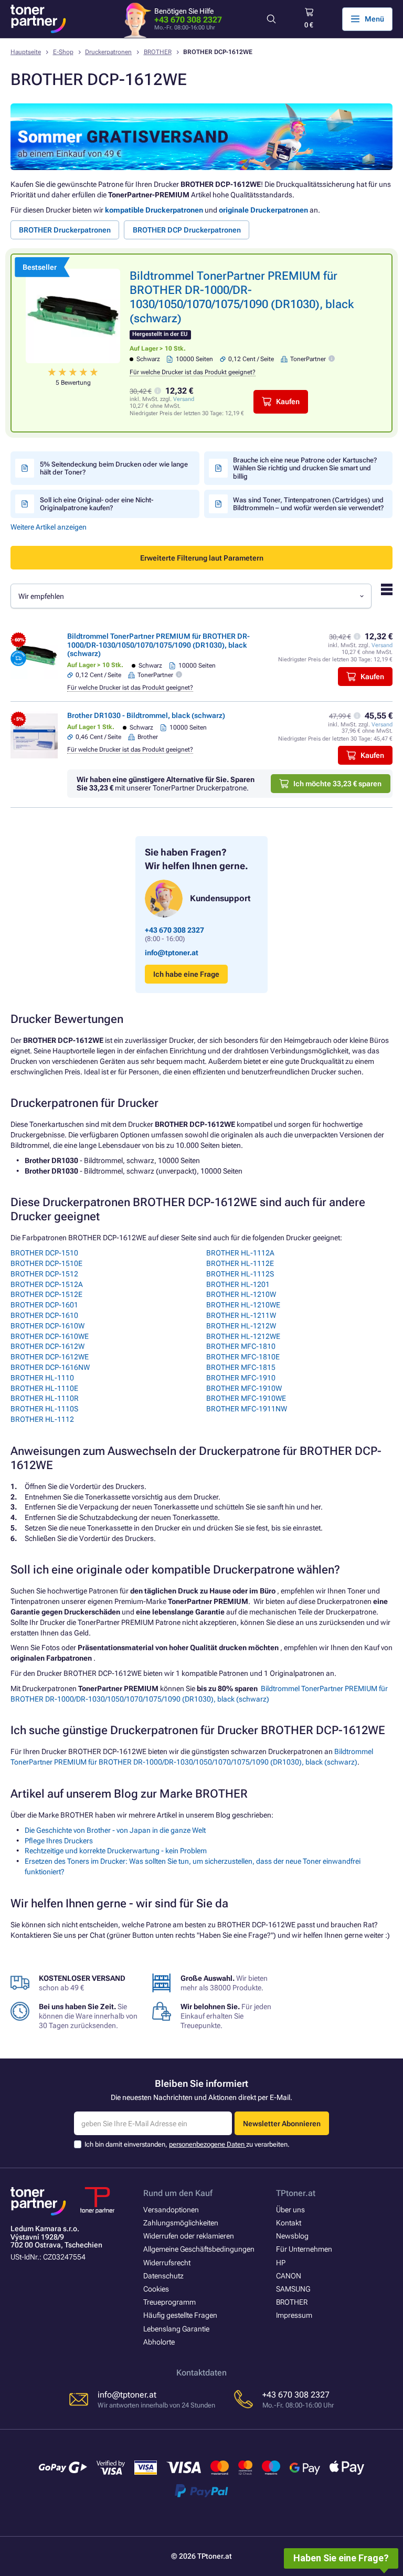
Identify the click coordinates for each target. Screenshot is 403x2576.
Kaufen (288, 402)
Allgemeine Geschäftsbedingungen (199, 2249)
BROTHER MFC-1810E (243, 1357)
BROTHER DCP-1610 (44, 1315)
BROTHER (158, 52)
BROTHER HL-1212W (241, 1326)
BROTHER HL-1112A (240, 1253)
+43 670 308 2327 (188, 20)
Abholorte (159, 2342)
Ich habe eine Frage (186, 974)
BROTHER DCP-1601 (44, 1305)
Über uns (290, 2210)
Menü (374, 19)
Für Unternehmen (304, 2249)
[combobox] (191, 596)
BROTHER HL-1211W (241, 1315)
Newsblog (292, 2236)
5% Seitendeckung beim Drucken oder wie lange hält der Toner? (114, 468)
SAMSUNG (293, 2289)
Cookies (156, 2289)
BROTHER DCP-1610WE (50, 1336)
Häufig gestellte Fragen (180, 2315)
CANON (289, 2276)
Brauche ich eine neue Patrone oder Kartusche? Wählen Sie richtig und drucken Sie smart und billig (305, 468)
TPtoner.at (296, 2193)
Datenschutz (163, 2276)
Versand (184, 399)
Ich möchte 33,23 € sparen (337, 784)
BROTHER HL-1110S (44, 1409)
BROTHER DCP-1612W (47, 1346)
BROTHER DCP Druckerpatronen (187, 230)
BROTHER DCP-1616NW (50, 1367)
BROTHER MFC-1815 (241, 1367)
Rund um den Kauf (178, 2193)
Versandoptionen (171, 2210)
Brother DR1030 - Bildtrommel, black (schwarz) (146, 715)
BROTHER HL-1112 (42, 1419)
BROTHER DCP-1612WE (50, 1357)
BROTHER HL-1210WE (243, 1305)
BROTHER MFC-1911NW (247, 1409)
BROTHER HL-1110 (42, 1378)
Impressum (294, 2315)
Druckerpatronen (108, 52)
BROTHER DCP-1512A (47, 1284)
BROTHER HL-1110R (45, 1398)
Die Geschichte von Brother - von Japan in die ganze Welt (115, 1830)
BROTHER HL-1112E (240, 1263)
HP (281, 2263)
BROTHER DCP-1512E (46, 1294)
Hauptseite (26, 52)
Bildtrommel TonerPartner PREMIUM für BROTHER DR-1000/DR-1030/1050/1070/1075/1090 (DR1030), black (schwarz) (158, 645)
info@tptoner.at (172, 953)
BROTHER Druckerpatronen (65, 230)
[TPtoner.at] (38, 19)
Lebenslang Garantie (176, 2329)
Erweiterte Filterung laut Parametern (202, 558)
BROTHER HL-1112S (240, 1274)
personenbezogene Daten (208, 2144)
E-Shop (63, 52)
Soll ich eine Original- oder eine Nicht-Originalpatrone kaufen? (97, 504)
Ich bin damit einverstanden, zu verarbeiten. (187, 2144)
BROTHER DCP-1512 (44, 1274)
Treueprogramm (169, 2302)
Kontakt (289, 2223)
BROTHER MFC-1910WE (246, 1398)
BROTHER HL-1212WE (243, 1336)
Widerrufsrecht (167, 2263)
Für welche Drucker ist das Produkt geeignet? (193, 372)
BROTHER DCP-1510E (46, 1263)
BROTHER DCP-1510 (44, 1253)
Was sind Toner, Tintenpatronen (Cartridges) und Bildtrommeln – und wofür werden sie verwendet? (308, 504)
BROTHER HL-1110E (44, 1388)
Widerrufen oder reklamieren (189, 2236)
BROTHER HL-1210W (241, 1294)
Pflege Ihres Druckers (59, 1841)
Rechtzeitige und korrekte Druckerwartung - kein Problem (116, 1851)
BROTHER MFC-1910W (244, 1388)
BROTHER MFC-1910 (241, 1378)
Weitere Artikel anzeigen (49, 527)
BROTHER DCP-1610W (47, 1326)
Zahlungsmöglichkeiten (181, 2223)
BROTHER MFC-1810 (241, 1346)
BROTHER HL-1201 (238, 1284)
